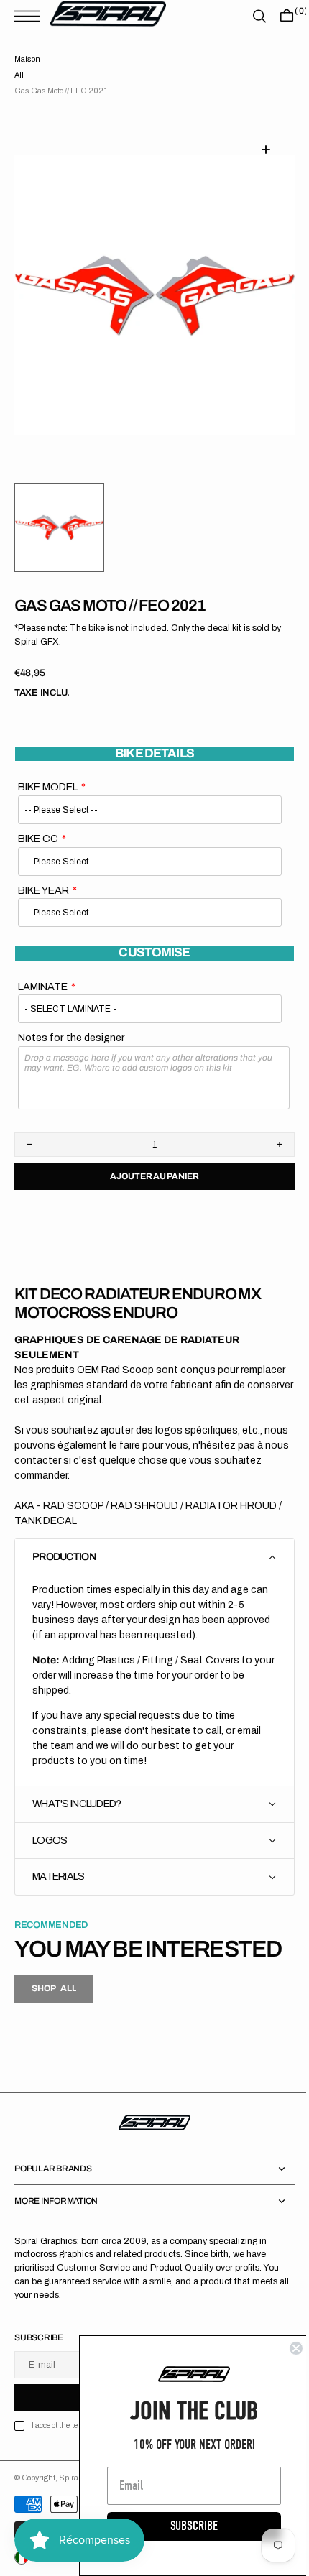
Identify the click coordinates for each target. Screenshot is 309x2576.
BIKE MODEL (48, 787)
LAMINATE (43, 987)
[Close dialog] (285, 2348)
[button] (31, 16)
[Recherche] (249, 16)
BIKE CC (38, 839)
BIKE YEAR (43, 890)
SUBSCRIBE (183, 2526)
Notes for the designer (72, 1038)
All (19, 75)
